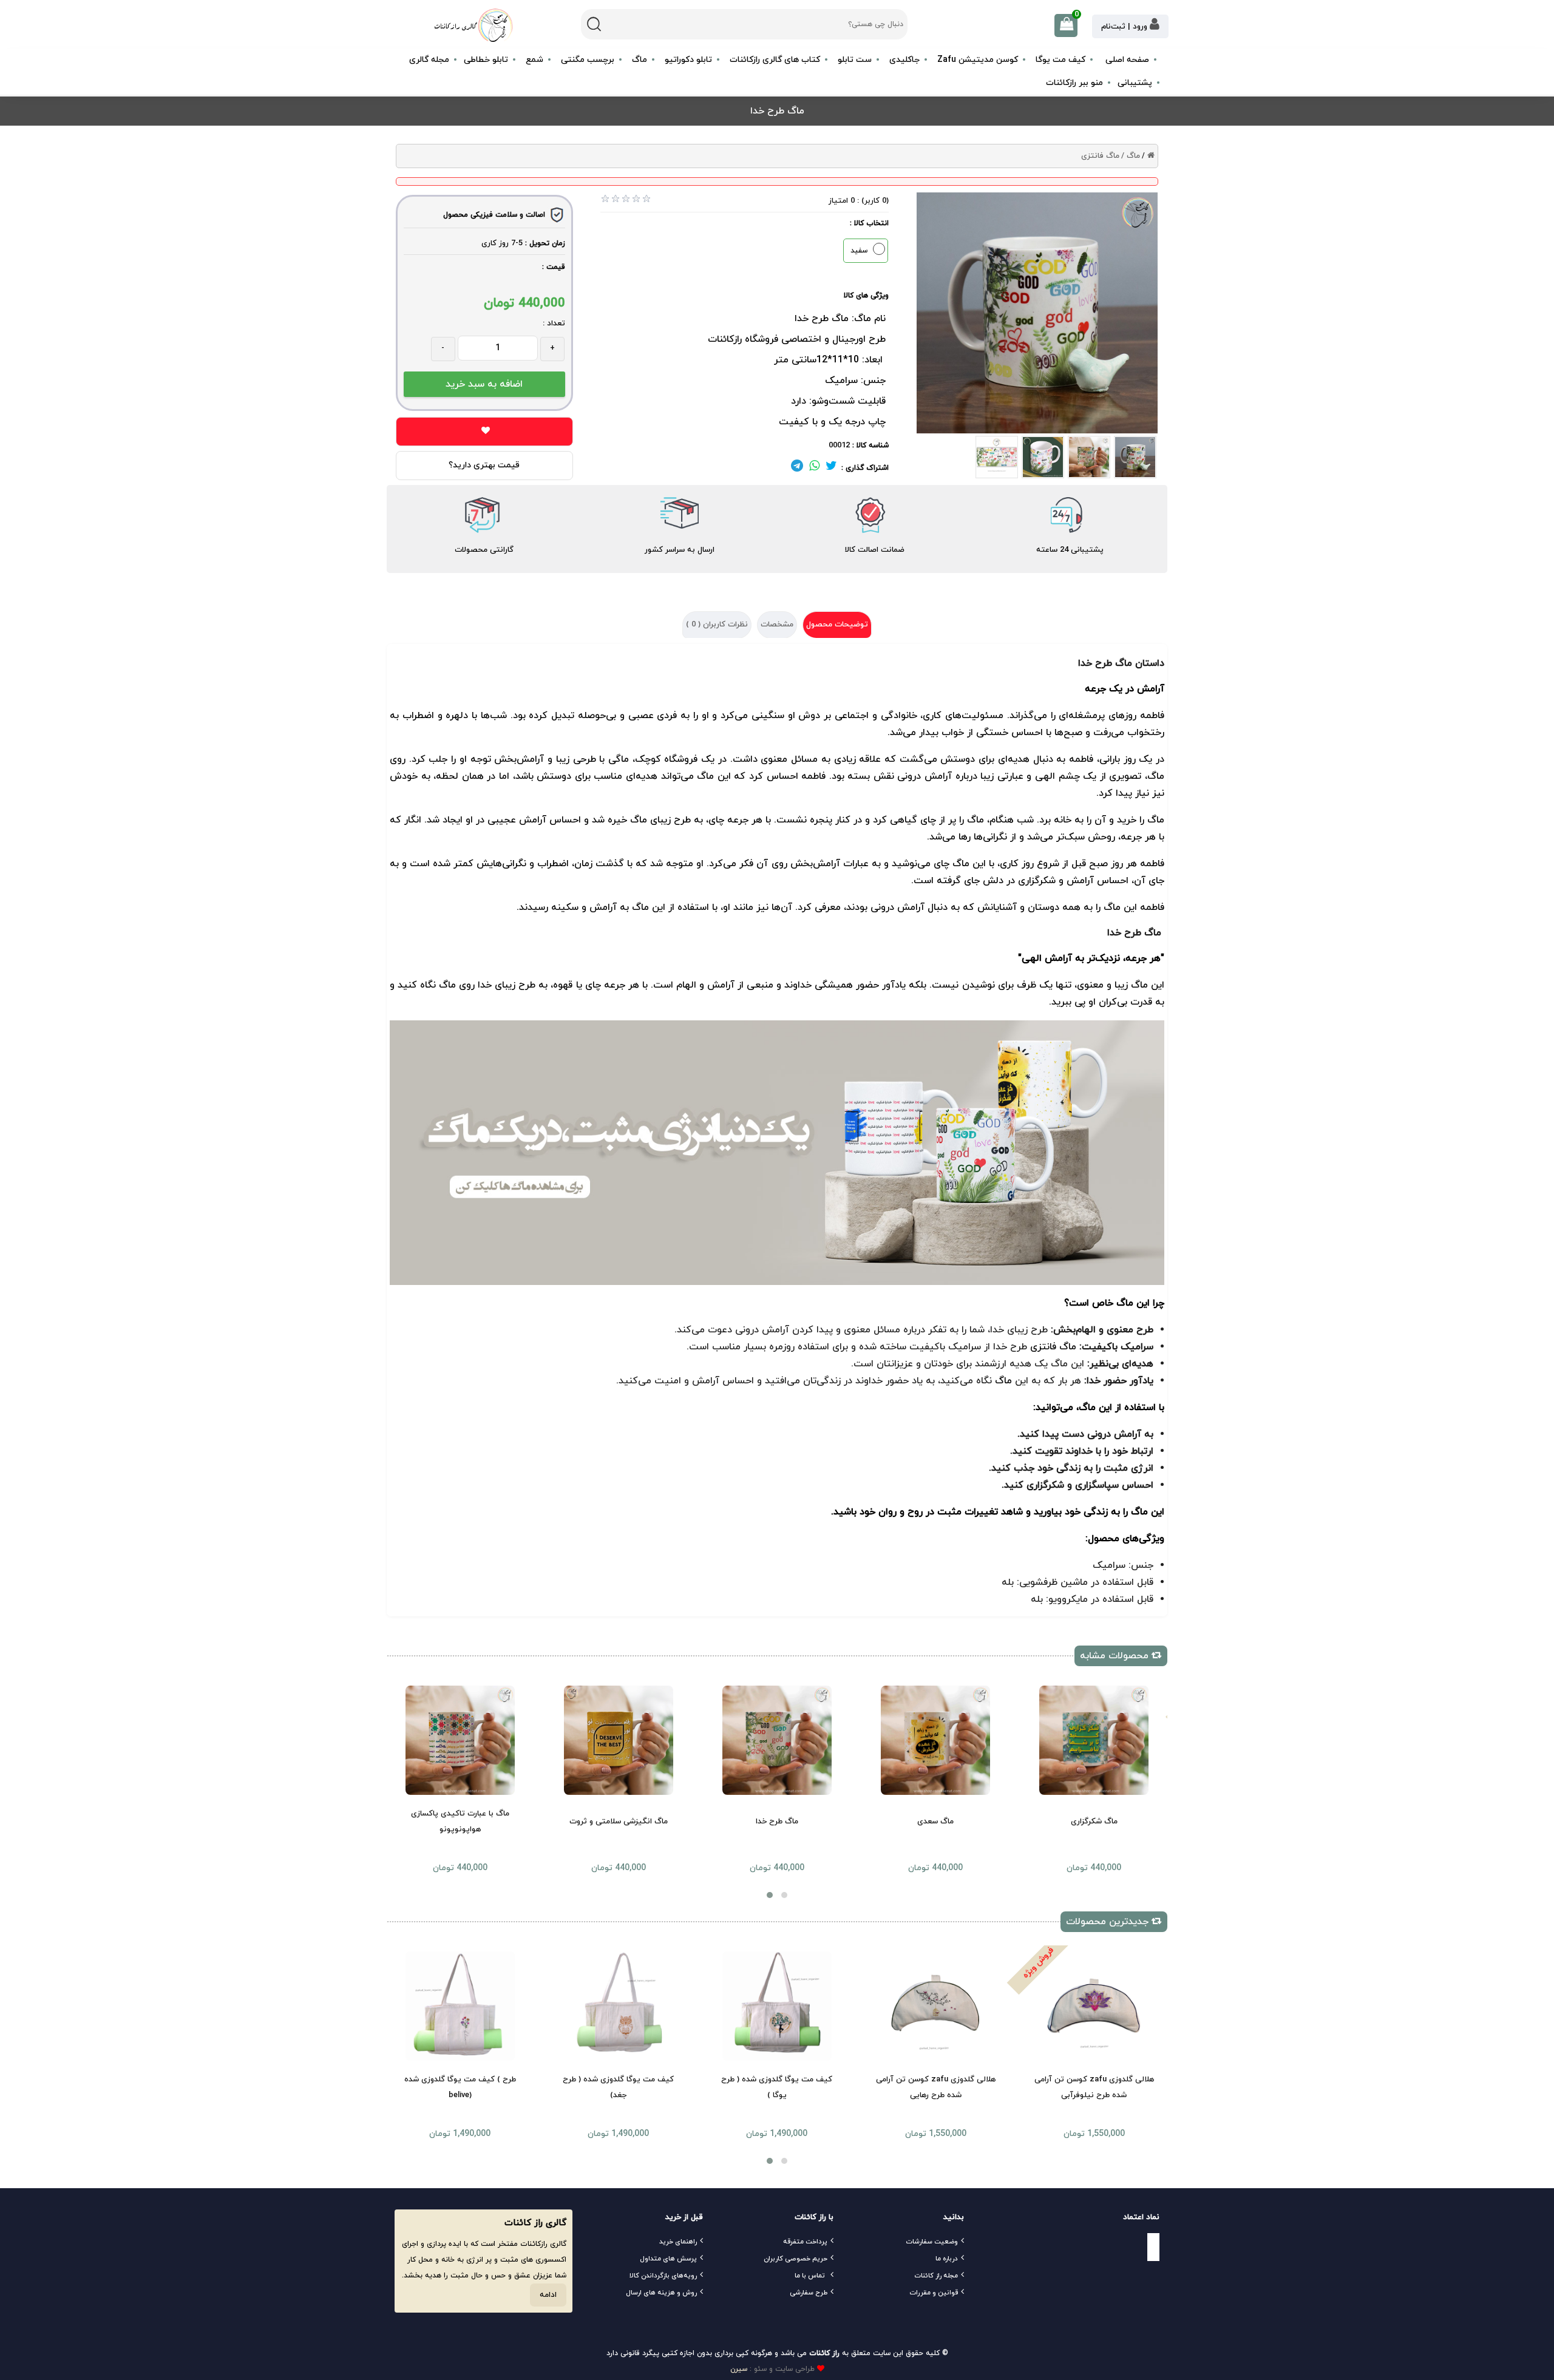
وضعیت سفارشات (932, 2242)
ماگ (961, 864)
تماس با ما (810, 2276)
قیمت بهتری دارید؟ (484, 465)
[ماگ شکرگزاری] (1094, 1740)
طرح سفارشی (809, 2293)
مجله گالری (429, 60)
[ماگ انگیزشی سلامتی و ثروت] (619, 1740)
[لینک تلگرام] (797, 468)
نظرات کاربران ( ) (717, 625)
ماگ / (1131, 156)
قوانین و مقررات (934, 2293)
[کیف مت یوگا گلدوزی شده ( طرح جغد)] (619, 2006)
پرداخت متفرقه (805, 2242)
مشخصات (777, 625)
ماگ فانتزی (1100, 156)
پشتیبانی (1135, 83)
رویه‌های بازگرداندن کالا (663, 2276)
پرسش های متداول (668, 2259)
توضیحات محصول (837, 625)
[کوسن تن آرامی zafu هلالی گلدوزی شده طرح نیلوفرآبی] (1094, 2006)
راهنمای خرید (678, 2242)
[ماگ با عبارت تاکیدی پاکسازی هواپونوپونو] (460, 1740)
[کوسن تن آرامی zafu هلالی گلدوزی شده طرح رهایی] (935, 2006)
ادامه (548, 2295)
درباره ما (947, 2259)
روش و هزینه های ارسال (661, 2293)
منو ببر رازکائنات (1074, 83)
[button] (770, 1895)
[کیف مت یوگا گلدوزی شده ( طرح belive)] (460, 2006)
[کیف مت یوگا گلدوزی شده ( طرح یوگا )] (777, 2006)
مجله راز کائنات (936, 2276)
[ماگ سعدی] (935, 1740)
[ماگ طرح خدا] (777, 1740)
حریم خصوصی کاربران (796, 2259)
